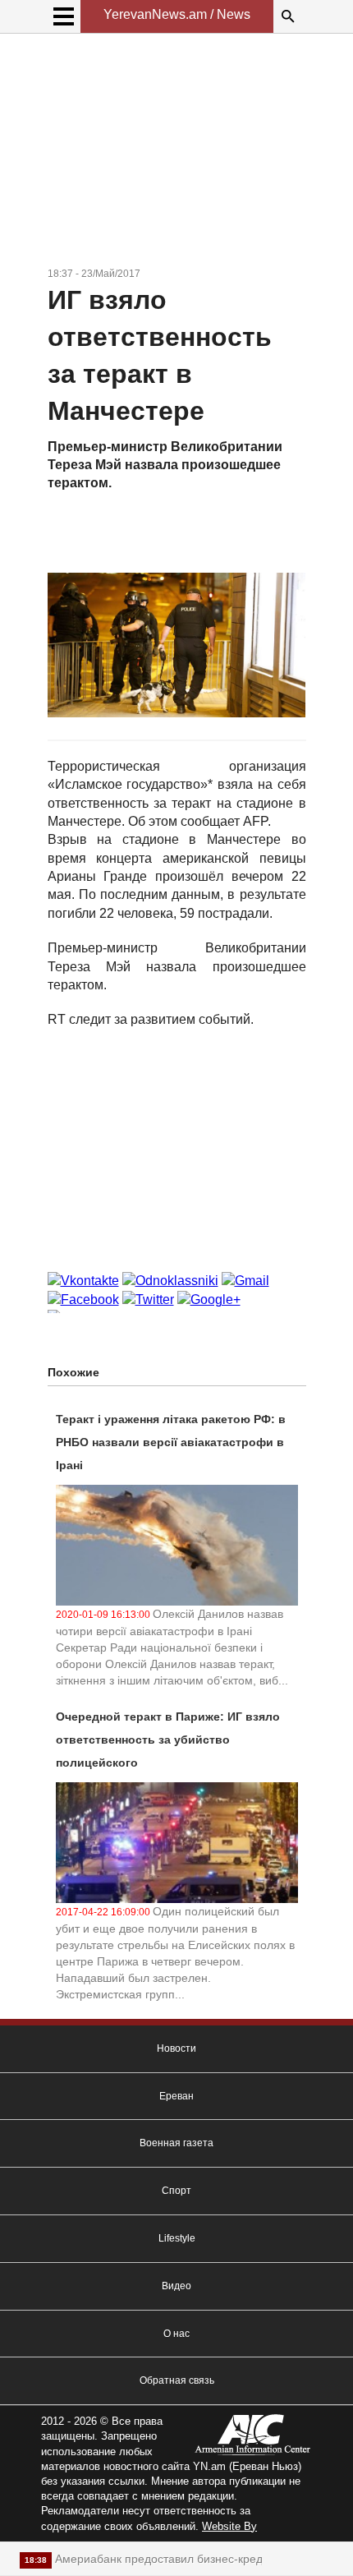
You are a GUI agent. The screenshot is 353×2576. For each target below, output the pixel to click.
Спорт (176, 2191)
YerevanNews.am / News (177, 14)
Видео (176, 2286)
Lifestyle (177, 2238)
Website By (229, 2526)
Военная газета (176, 2143)
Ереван (176, 2096)
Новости (176, 2048)
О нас (176, 2334)
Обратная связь (177, 2380)
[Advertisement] (177, 153)
